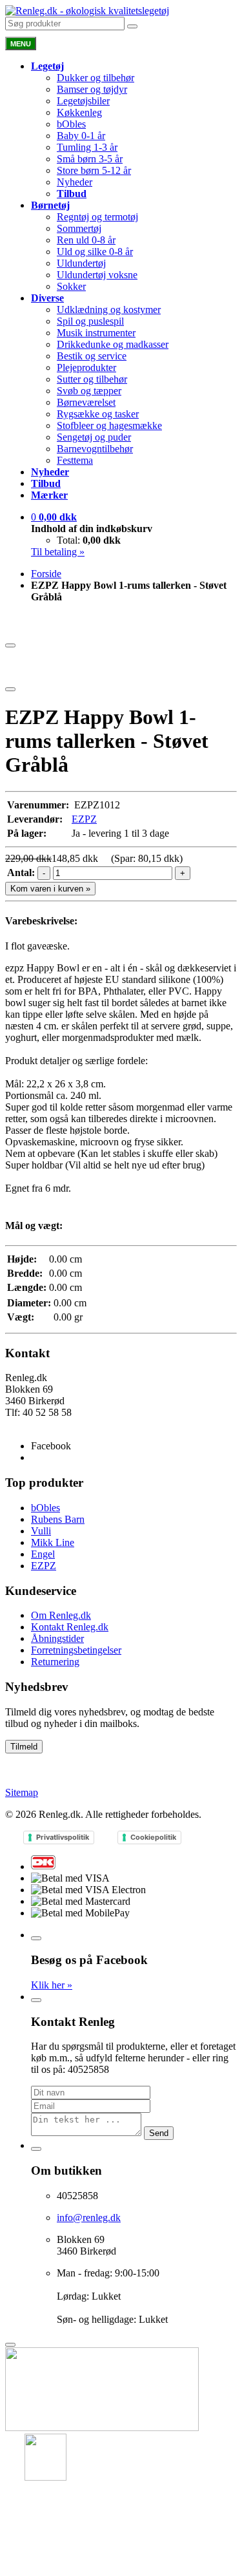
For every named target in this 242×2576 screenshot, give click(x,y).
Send (159, 2133)
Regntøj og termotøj (97, 217)
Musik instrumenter (96, 333)
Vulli (41, 1531)
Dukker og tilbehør (96, 78)
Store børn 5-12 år (94, 170)
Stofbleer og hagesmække (109, 425)
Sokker (71, 286)
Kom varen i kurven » (50, 889)
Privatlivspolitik (63, 1837)
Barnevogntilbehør (95, 449)
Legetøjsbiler (83, 101)
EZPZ (84, 819)
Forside (46, 574)
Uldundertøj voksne (97, 275)
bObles (71, 124)
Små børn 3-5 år (90, 159)
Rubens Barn (58, 1519)
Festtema (75, 460)
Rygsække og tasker (98, 414)
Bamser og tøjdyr (92, 89)
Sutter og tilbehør (92, 379)
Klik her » (52, 1985)
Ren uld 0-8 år (86, 240)
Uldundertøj (81, 263)
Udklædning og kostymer (109, 310)
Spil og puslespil (90, 321)
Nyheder (75, 182)
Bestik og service (92, 356)
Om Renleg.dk (61, 1615)
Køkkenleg (79, 112)
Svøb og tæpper (89, 391)
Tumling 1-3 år (87, 147)
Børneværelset (86, 402)
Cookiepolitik (153, 1837)
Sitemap (22, 1792)
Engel (43, 1554)
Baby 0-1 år (81, 136)
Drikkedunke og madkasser (113, 344)
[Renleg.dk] (87, 11)
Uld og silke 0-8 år (95, 252)
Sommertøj (79, 228)
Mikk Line (53, 1542)
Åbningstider (57, 1638)
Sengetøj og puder (94, 437)
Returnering (55, 1662)
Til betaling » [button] (58, 552)
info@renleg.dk (37, 1424)
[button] (54, 517)
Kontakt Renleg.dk (70, 1627)
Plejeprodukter (86, 367)
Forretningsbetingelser (76, 1650)
